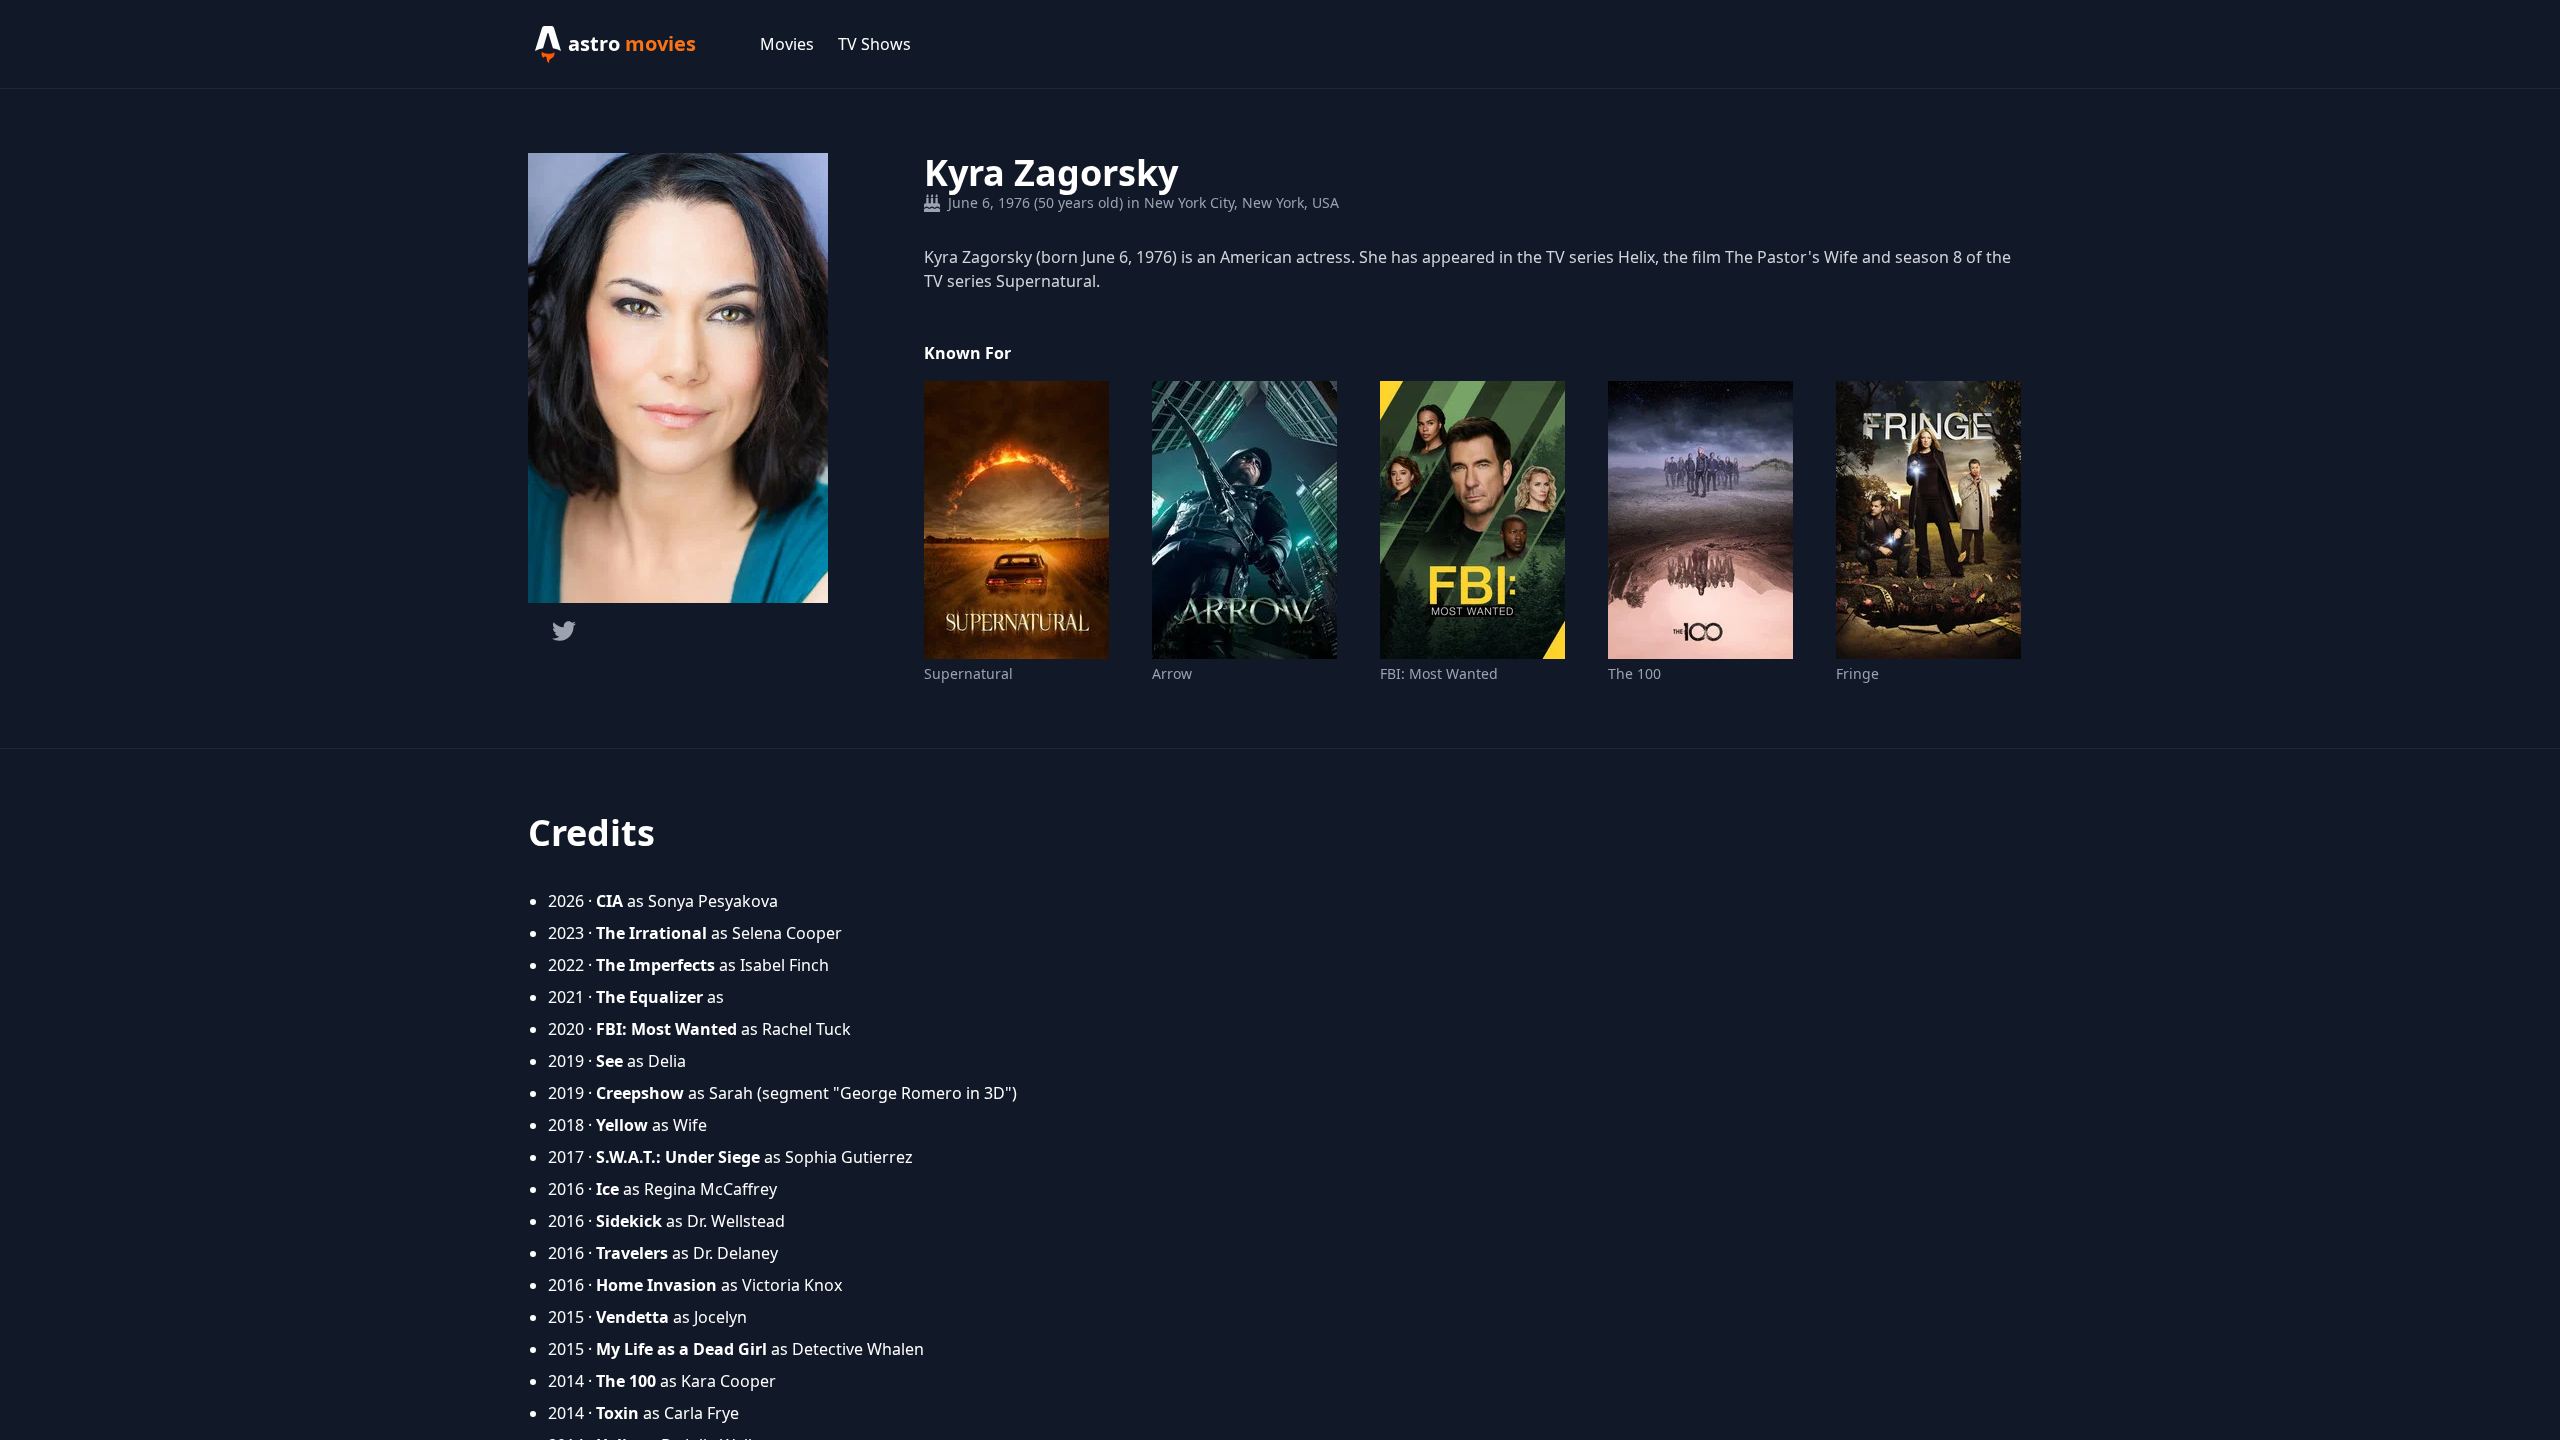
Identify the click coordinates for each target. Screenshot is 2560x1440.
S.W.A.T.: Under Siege (678, 1157)
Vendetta (632, 1317)
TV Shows (874, 44)
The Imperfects (655, 965)
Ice (607, 1189)
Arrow (1172, 673)
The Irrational (651, 933)
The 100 (1634, 673)
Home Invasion (656, 1285)
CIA (609, 901)
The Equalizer (649, 997)
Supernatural (968, 673)
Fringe (1857, 673)
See (609, 1061)
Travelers (632, 1253)
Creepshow (640, 1093)
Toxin (617, 1413)
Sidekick (629, 1221)
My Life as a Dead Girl (681, 1349)
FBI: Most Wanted (1439, 673)
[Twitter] (564, 631)
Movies (787, 44)
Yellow (622, 1125)
